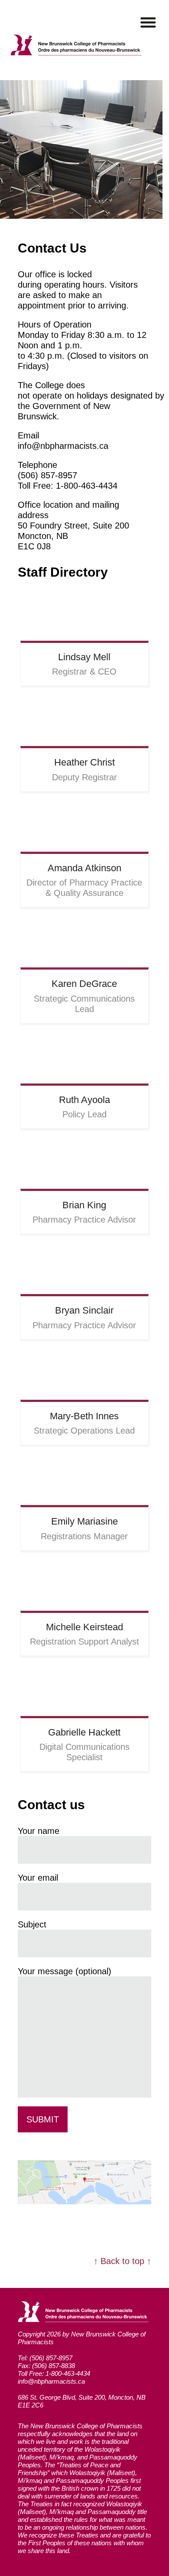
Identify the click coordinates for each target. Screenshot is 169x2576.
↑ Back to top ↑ (122, 2261)
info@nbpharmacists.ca (51, 2381)
